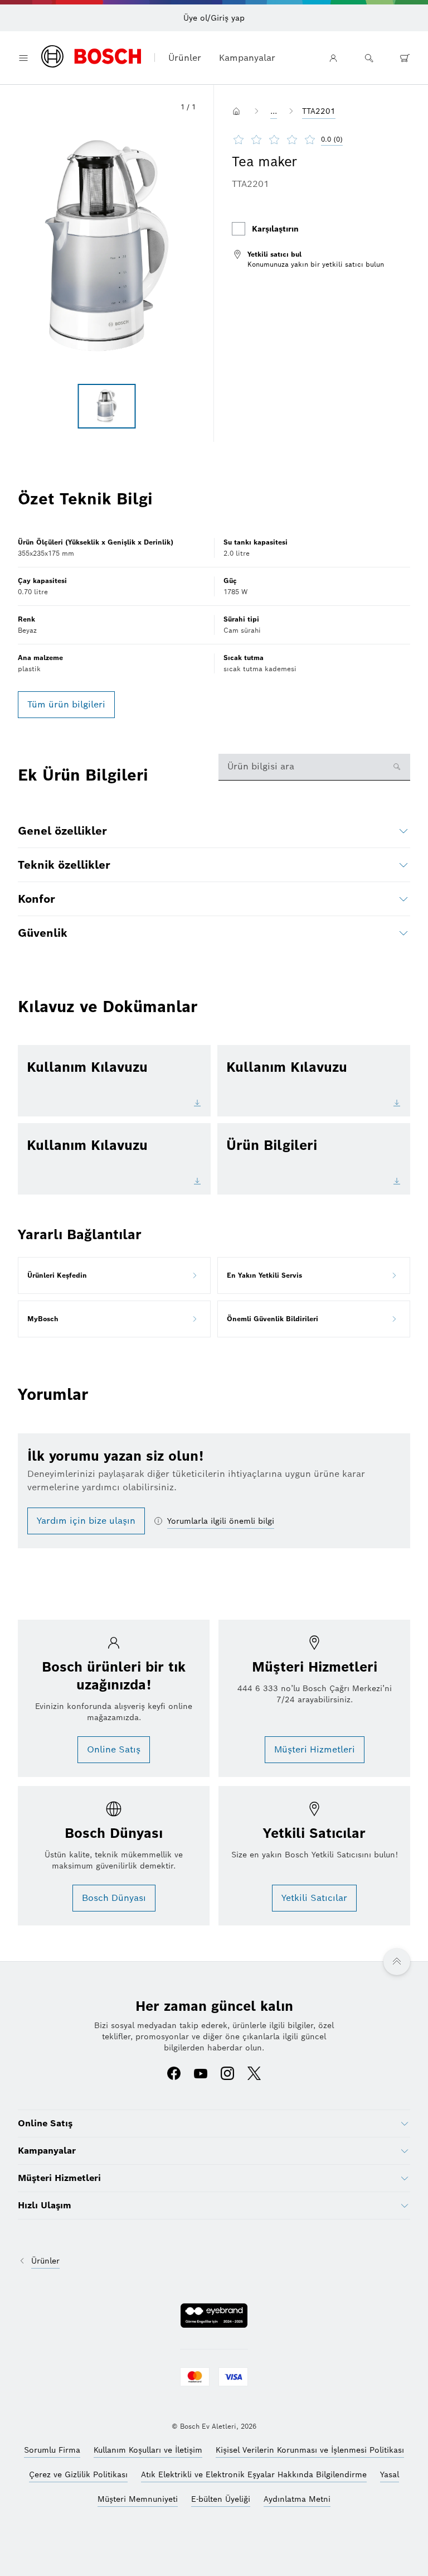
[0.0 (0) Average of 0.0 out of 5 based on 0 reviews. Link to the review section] (353, 139)
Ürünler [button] (185, 58)
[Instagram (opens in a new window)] (227, 2074)
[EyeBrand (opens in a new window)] (214, 2317)
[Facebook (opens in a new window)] (174, 2074)
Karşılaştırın (275, 229)
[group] (107, 406)
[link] (308, 259)
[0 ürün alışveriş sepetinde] (405, 58)
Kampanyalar (247, 58)
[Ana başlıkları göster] (23, 58)
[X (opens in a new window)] (254, 2074)
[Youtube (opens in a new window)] (201, 2074)
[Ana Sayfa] (91, 57)
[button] (107, 245)
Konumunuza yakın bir (284, 264)
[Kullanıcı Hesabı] (333, 58)
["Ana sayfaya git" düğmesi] (239, 111)
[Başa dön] (397, 1962)
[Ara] (369, 58)
